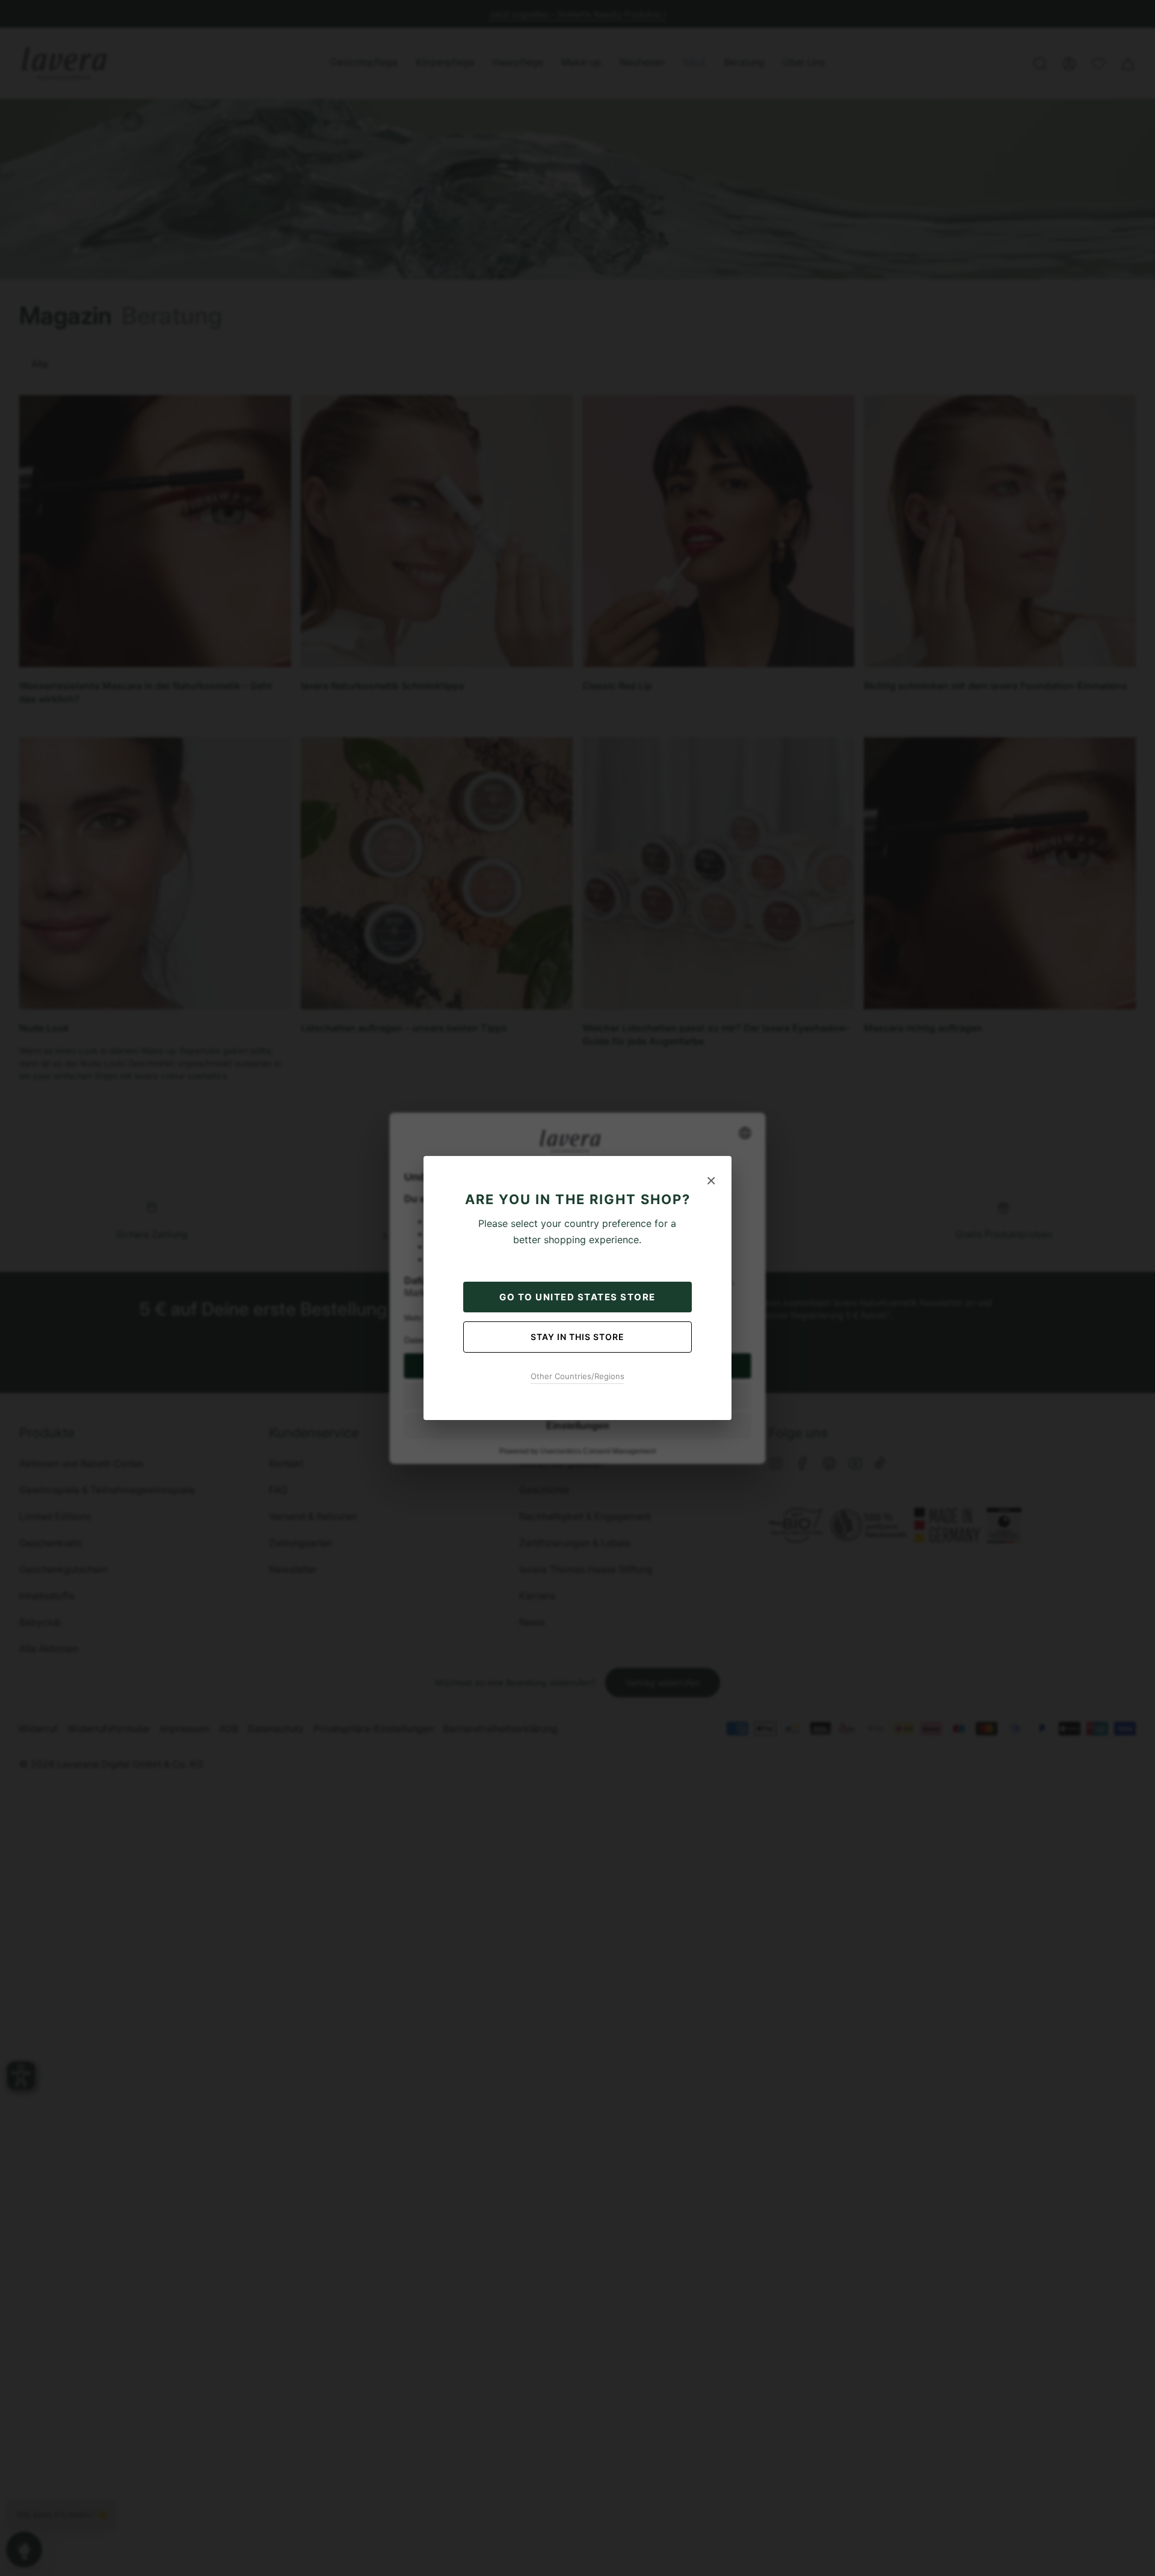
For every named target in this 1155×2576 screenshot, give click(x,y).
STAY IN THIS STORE (577, 1337)
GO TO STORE (577, 1297)
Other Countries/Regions (577, 1376)
